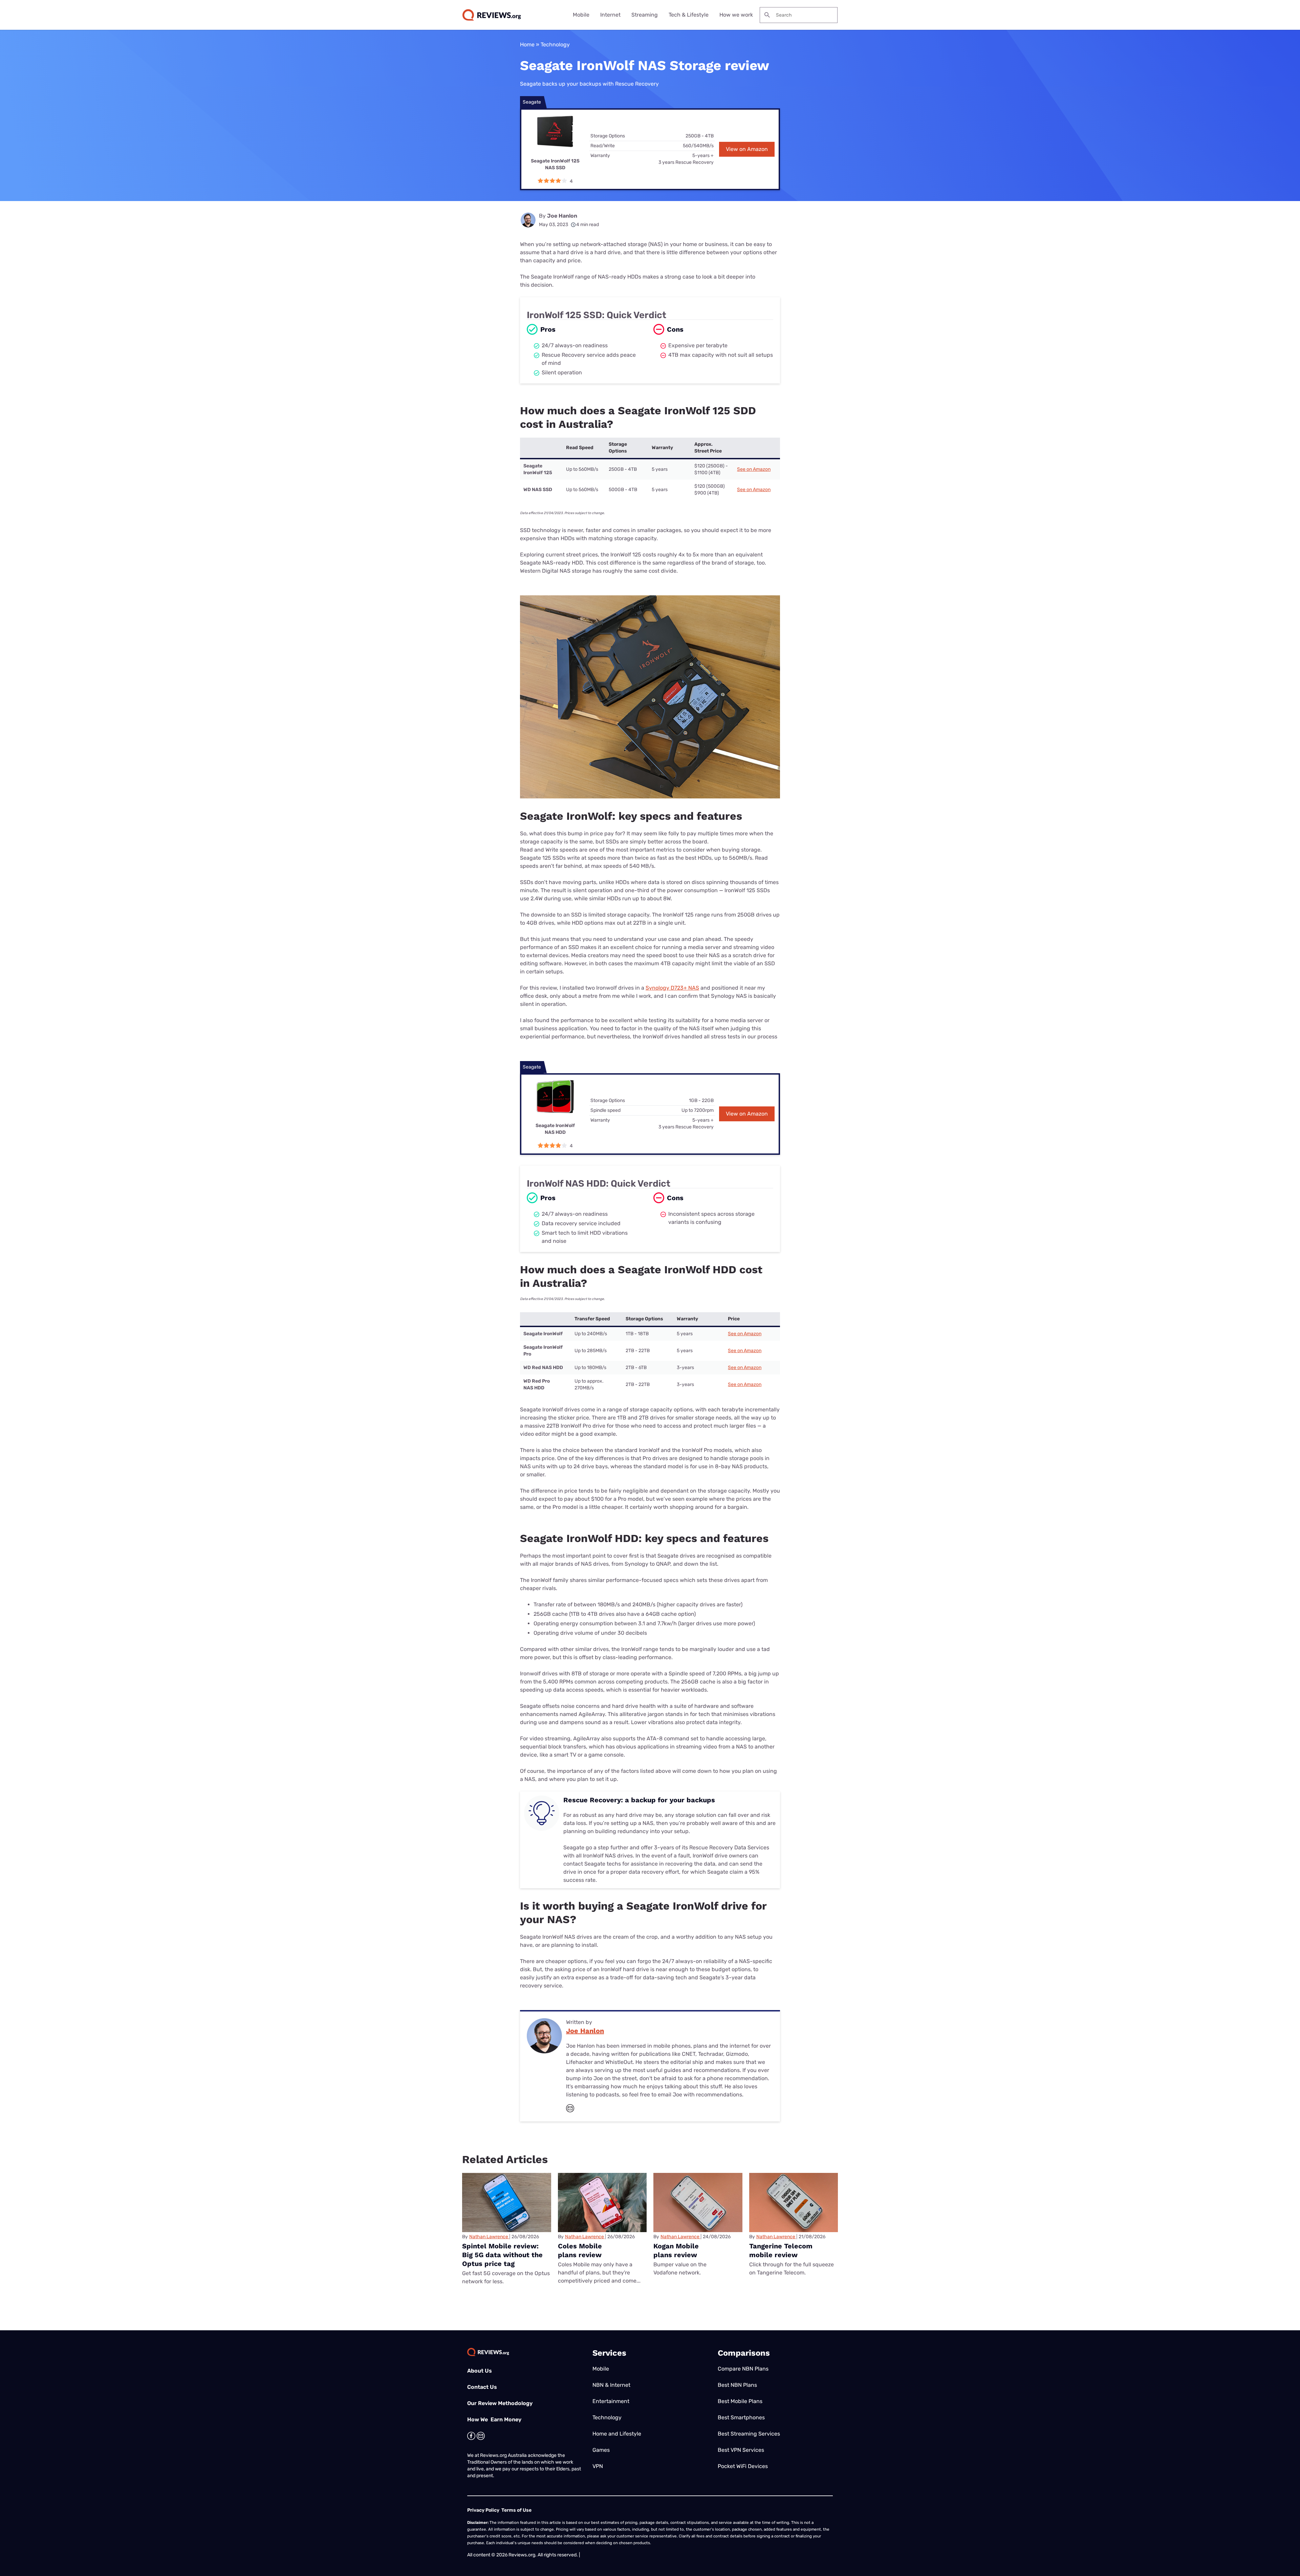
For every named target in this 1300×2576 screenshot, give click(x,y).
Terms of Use (516, 2510)
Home (527, 45)
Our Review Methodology (500, 2403)
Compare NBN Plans (743, 2369)
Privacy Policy (483, 2510)
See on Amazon (754, 469)
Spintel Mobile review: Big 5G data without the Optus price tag (502, 2255)
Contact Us (482, 2387)
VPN (598, 2466)
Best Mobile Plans (740, 2401)
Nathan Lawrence (489, 2237)
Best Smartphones (741, 2417)
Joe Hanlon (562, 216)
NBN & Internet (611, 2385)
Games (601, 2450)
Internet (610, 15)
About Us (480, 2371)
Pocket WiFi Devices (743, 2466)
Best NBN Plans (737, 2385)
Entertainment (611, 2401)
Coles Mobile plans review (580, 2250)
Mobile (581, 15)
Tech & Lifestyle (689, 15)
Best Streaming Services (749, 2434)
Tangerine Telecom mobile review (781, 2250)
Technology (555, 45)
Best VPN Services (741, 2450)
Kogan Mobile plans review (676, 2250)
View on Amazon (747, 149)
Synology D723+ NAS (672, 988)
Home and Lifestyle (617, 2434)
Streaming (645, 15)
